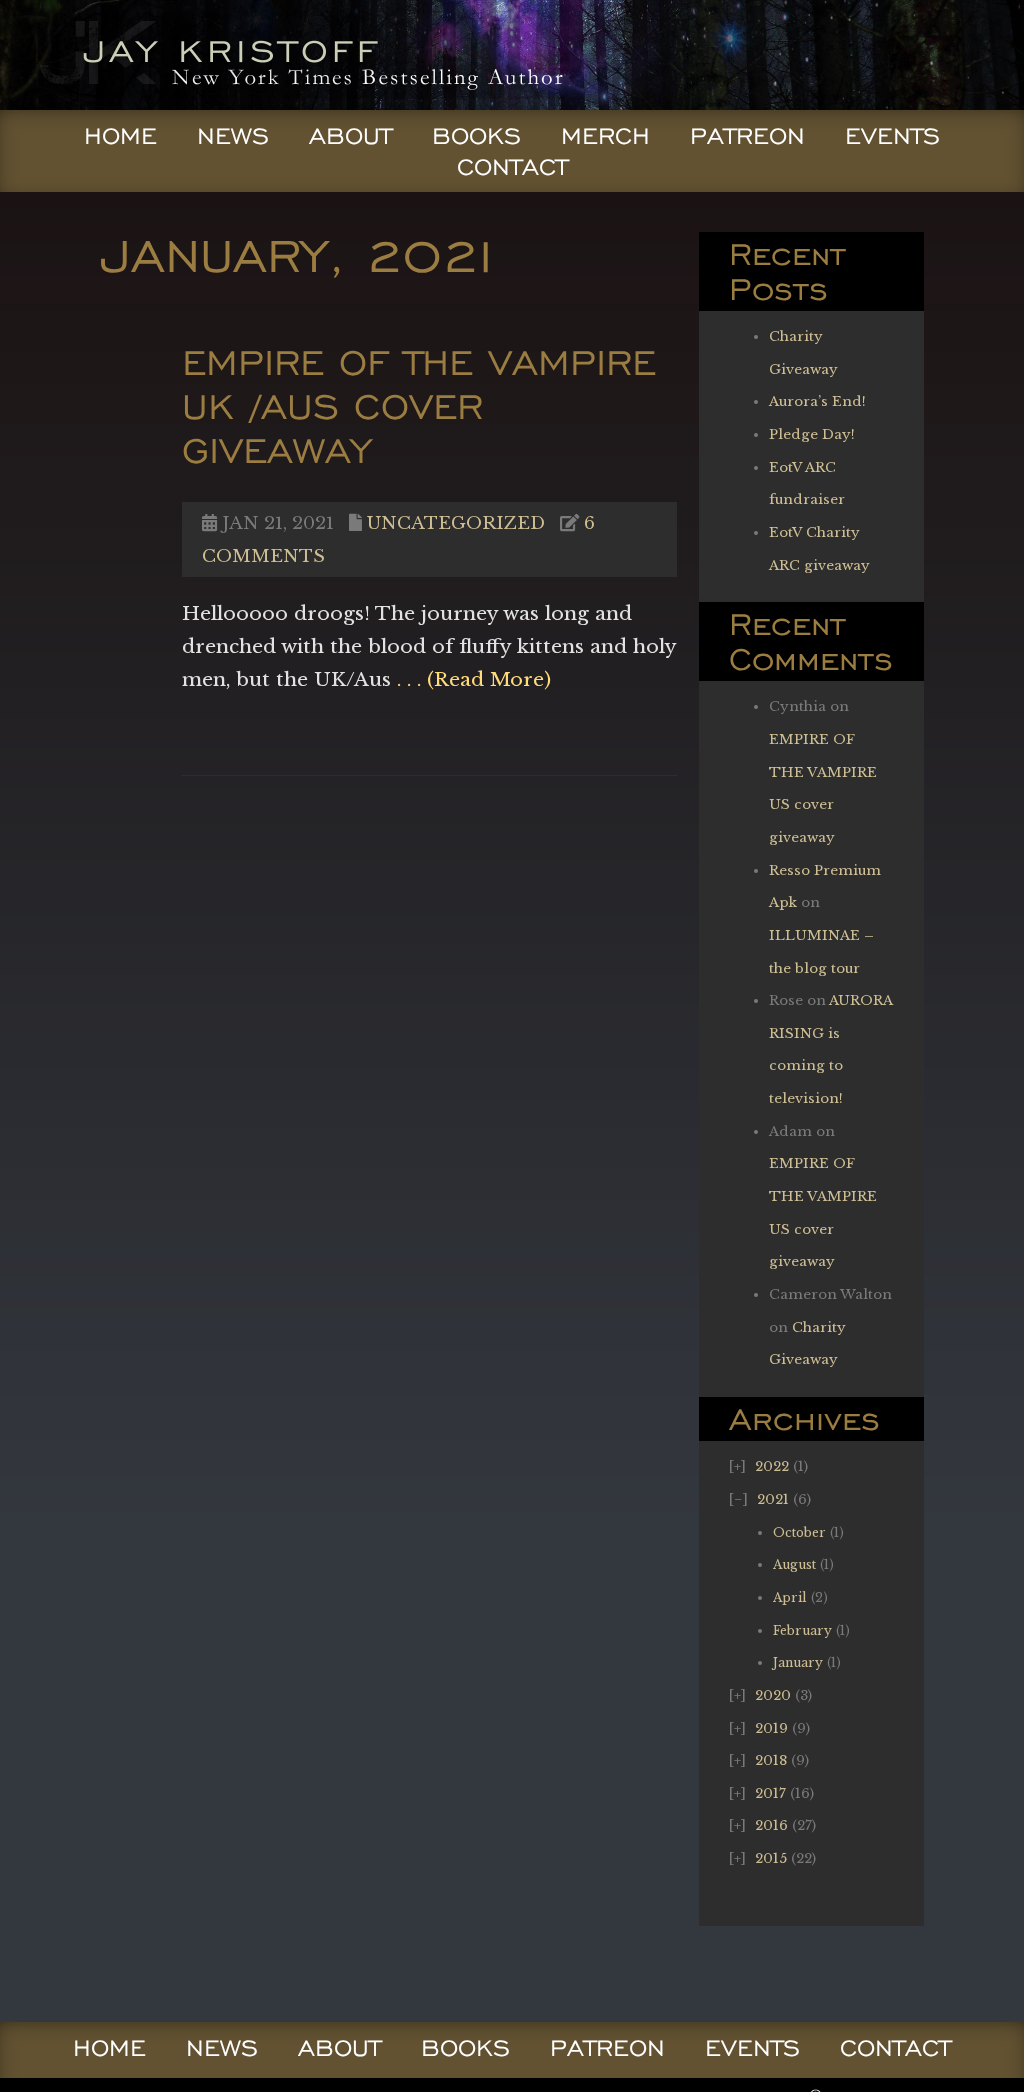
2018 (771, 1760)
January (798, 1662)
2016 (771, 1825)
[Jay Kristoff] (297, 103)
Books (476, 136)
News (233, 136)
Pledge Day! (812, 434)
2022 (772, 1466)
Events (892, 136)
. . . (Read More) (471, 679)
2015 (771, 1858)
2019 (771, 1728)
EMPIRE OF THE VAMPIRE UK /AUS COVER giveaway (419, 405)
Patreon (747, 136)
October (799, 1532)
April (790, 1597)
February (802, 1630)
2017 (770, 1793)
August (794, 1564)
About (350, 136)
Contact (512, 167)
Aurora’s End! (817, 401)
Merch (605, 136)
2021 (773, 1499)
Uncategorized (456, 523)
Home (120, 136)
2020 (773, 1695)
